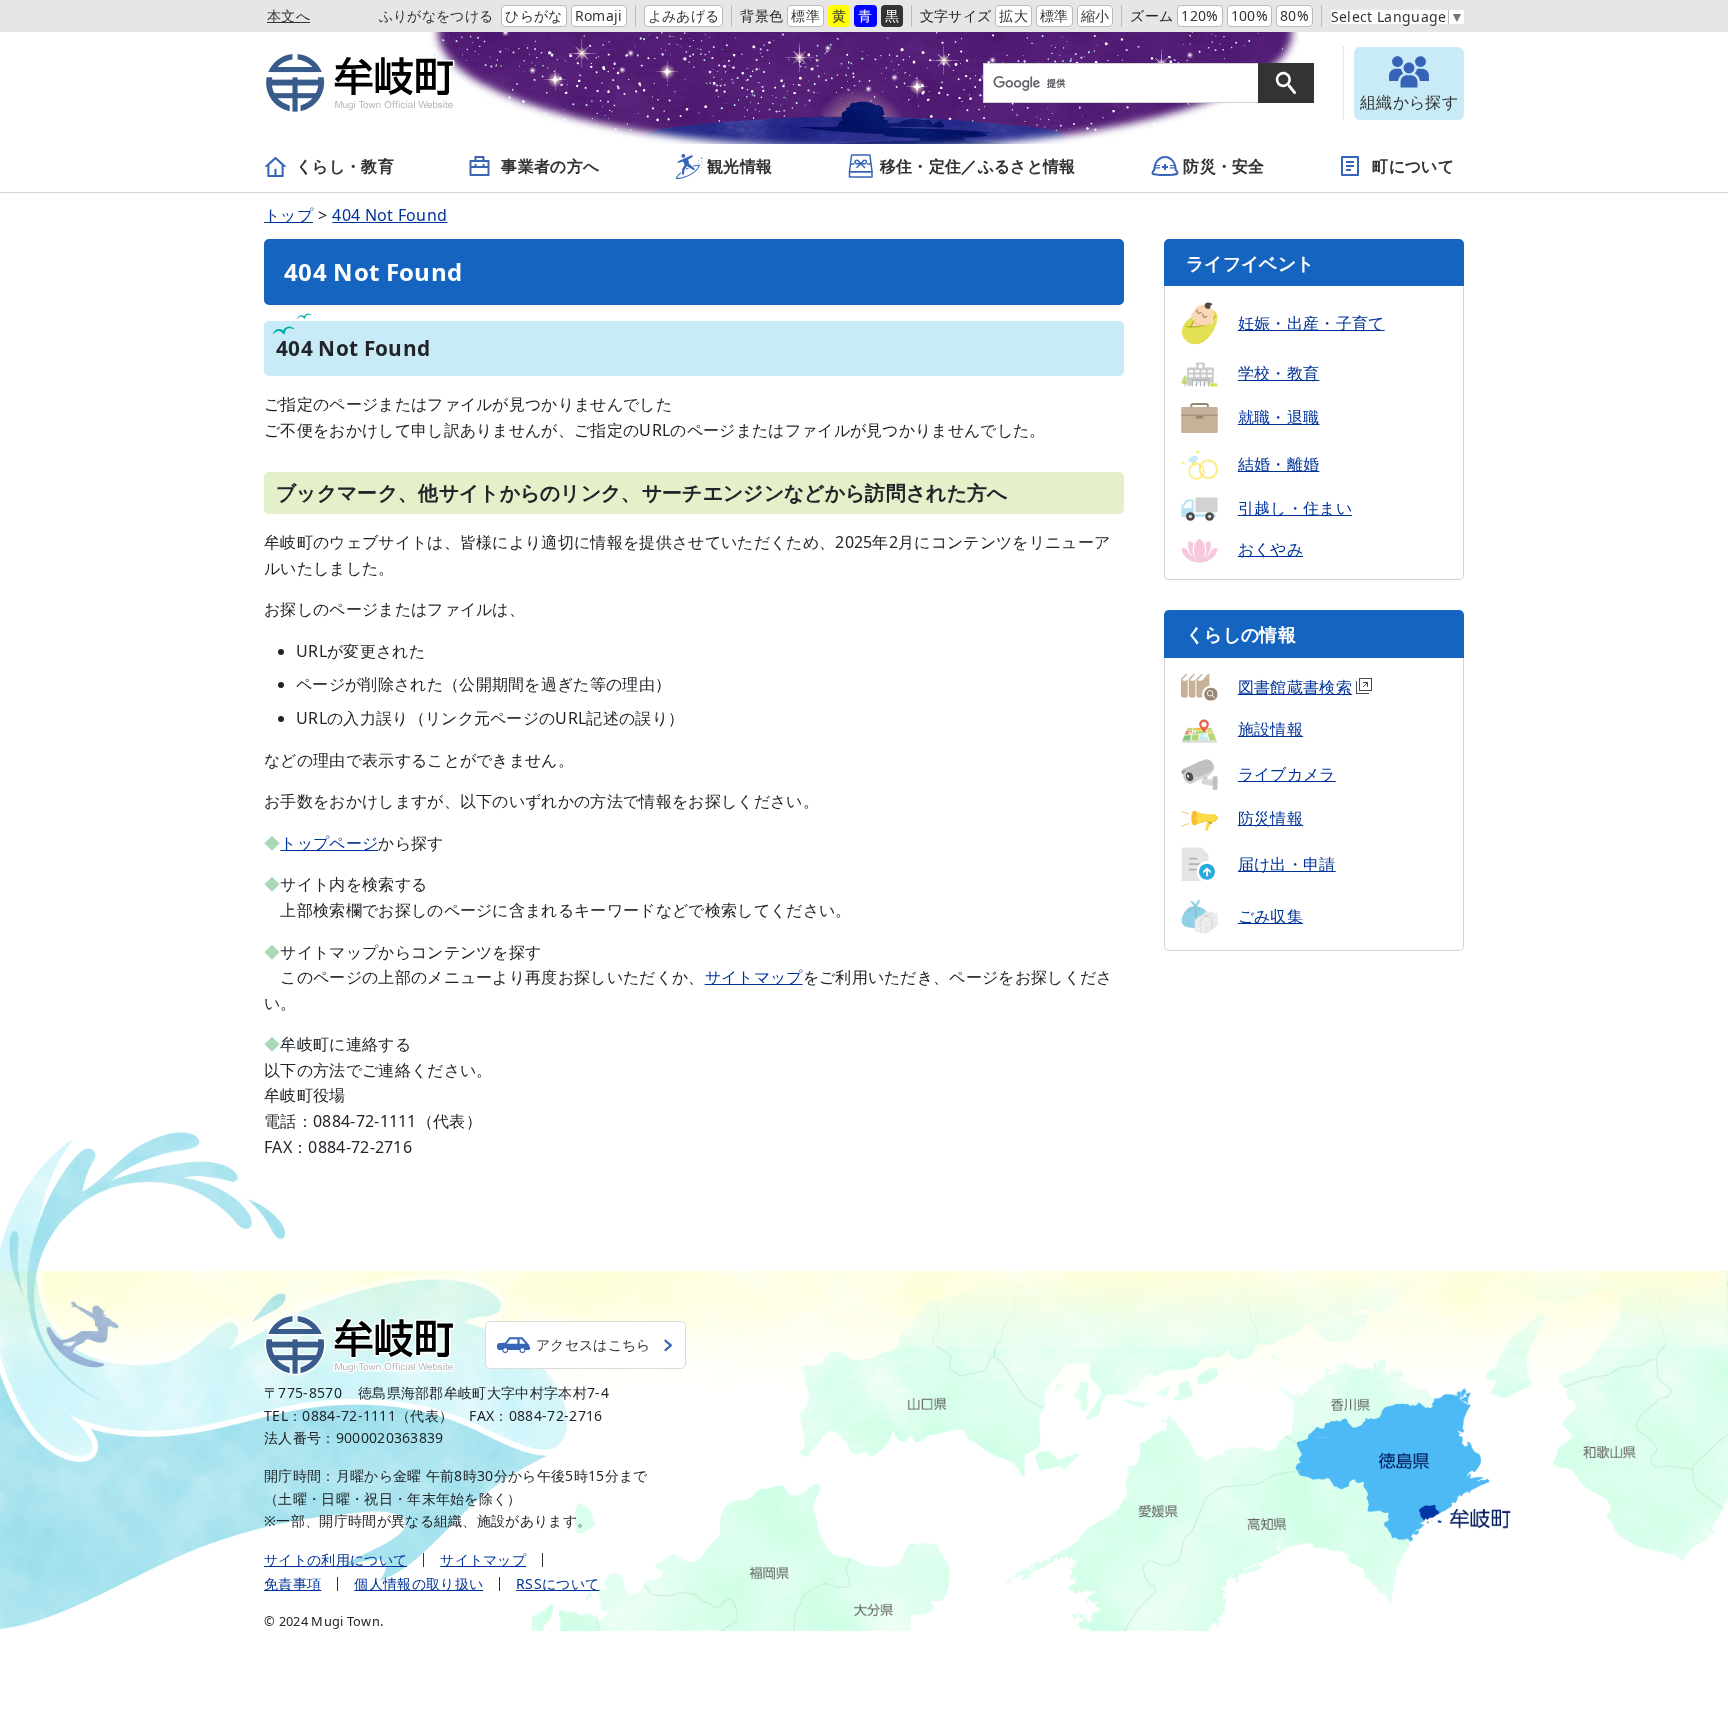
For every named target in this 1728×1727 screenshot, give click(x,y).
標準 (805, 15)
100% (1249, 15)
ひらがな (533, 15)
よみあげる (684, 15)
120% (1199, 15)
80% (1294, 15)
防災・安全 (1224, 166)
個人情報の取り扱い (418, 1583)
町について (1413, 166)
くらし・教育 (345, 166)
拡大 (1013, 15)
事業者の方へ (550, 166)
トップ (288, 215)
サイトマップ (754, 977)
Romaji (599, 15)
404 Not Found (389, 215)
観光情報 (739, 166)
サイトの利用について (335, 1559)
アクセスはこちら (593, 1344)
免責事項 (292, 1583)
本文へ (288, 15)
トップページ (329, 843)
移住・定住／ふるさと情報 (978, 166)
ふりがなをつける (436, 15)
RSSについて (557, 1583)
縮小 (1095, 15)
